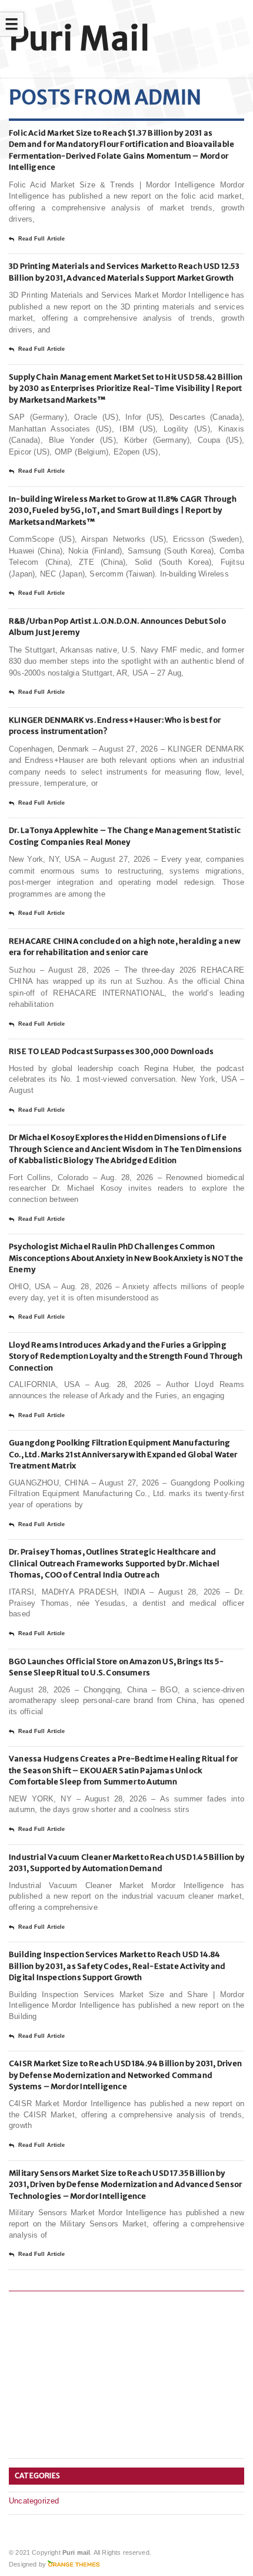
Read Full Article (41, 239)
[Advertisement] (97, 2377)
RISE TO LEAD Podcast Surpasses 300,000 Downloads (111, 1051)
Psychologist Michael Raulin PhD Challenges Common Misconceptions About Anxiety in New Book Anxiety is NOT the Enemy (126, 1258)
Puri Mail (79, 39)
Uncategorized (34, 2501)
